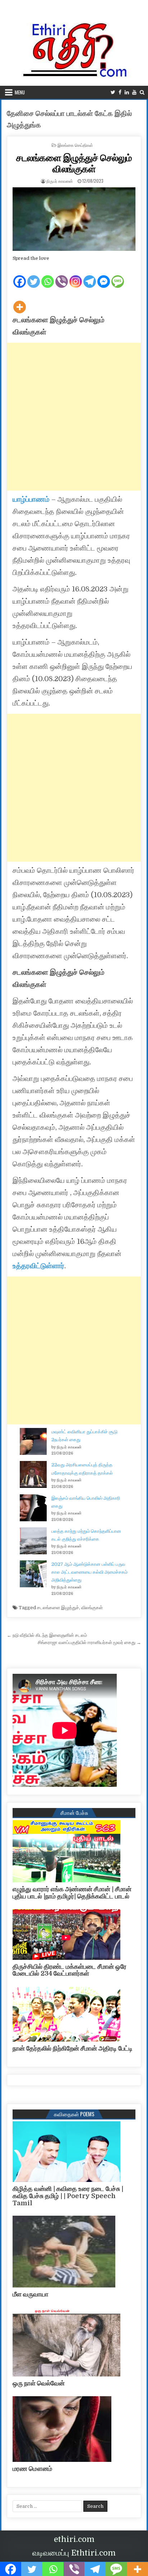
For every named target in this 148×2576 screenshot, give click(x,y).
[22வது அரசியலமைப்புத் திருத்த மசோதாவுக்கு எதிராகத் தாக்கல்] (33, 1476)
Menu (20, 92)
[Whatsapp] (48, 276)
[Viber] (62, 276)
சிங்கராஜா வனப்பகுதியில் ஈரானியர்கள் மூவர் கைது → (89, 1642)
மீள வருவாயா (31, 2294)
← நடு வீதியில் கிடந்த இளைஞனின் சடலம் (47, 1635)
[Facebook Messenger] (104, 276)
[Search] (142, 92)
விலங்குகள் (92, 1608)
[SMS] (118, 276)
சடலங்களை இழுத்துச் (58, 1608)
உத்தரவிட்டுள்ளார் (38, 1266)
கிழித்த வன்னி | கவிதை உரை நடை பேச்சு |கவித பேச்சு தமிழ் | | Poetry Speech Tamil (68, 2196)
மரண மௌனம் (32, 2469)
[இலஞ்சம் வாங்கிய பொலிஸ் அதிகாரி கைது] (33, 1509)
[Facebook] (120, 92)
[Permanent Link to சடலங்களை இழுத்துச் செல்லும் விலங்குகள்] (74, 219)
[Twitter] (113, 92)
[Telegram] (90, 276)
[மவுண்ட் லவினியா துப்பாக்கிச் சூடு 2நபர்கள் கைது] (33, 1443)
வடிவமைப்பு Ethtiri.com (74, 2553)
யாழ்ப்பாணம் (31, 499)
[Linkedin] (127, 92)
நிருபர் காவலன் (60, 181)
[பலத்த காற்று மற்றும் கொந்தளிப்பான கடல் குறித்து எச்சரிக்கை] (33, 1542)
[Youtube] (134, 92)
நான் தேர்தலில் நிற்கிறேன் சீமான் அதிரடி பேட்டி (73, 2048)
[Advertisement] (74, 417)
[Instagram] (76, 276)
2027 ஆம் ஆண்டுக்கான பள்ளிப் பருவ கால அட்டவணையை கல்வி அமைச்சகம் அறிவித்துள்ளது (89, 1572)
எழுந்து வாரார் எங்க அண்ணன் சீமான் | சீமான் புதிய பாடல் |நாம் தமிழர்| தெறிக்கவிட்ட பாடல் (72, 1893)
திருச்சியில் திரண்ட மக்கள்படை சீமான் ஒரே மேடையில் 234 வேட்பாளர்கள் (70, 1970)
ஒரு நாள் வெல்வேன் (39, 2383)
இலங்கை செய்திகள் (75, 145)
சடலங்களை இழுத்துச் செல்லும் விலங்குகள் (74, 163)
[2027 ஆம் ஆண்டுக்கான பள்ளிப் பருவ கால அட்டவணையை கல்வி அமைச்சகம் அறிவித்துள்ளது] (33, 1575)
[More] (20, 301)
